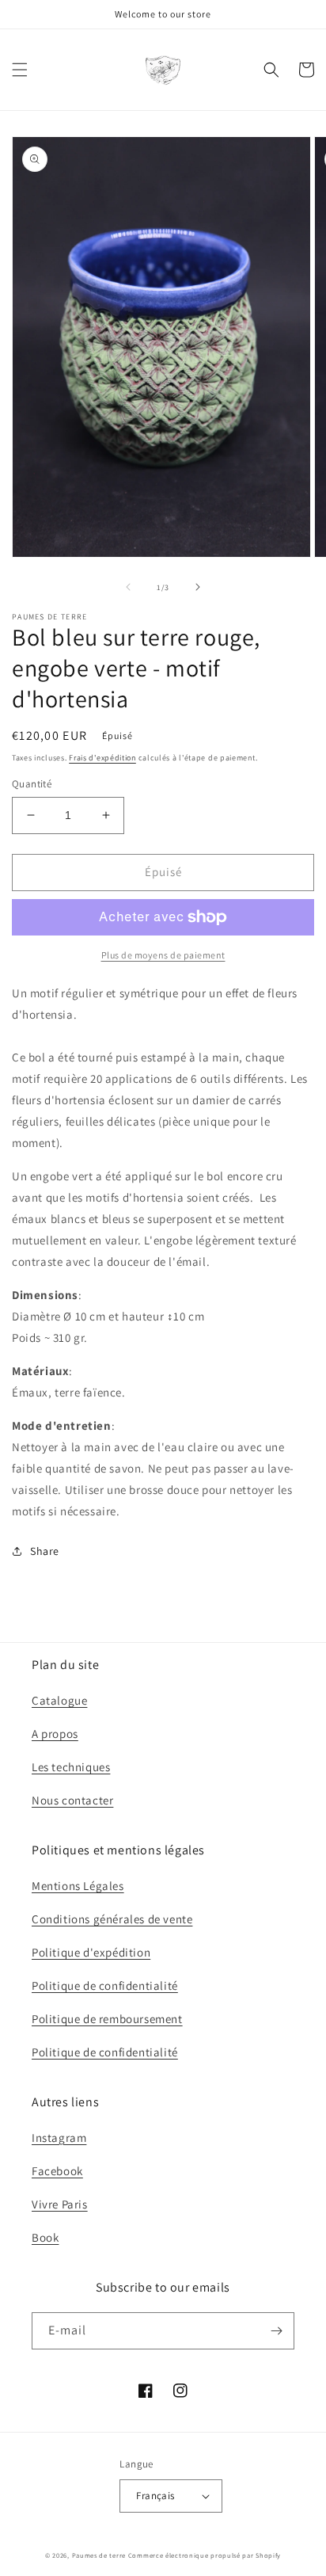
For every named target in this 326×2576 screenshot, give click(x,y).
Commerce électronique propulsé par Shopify (205, 2555)
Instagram (59, 2138)
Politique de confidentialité (105, 1985)
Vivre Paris (60, 2204)
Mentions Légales (78, 1886)
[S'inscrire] (276, 2331)
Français (155, 2496)
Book (45, 2237)
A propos (55, 1734)
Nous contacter (72, 1800)
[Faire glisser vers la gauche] (128, 587)
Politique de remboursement (107, 2019)
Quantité (32, 784)
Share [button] (45, 1551)
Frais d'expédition (102, 758)
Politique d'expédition (91, 1952)
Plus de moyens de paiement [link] (163, 955)
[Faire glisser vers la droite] (198, 587)
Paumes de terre (99, 2555)
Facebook (57, 2171)
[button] (20, 70)
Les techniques (71, 1767)
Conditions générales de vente (112, 1919)
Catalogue (59, 1700)
